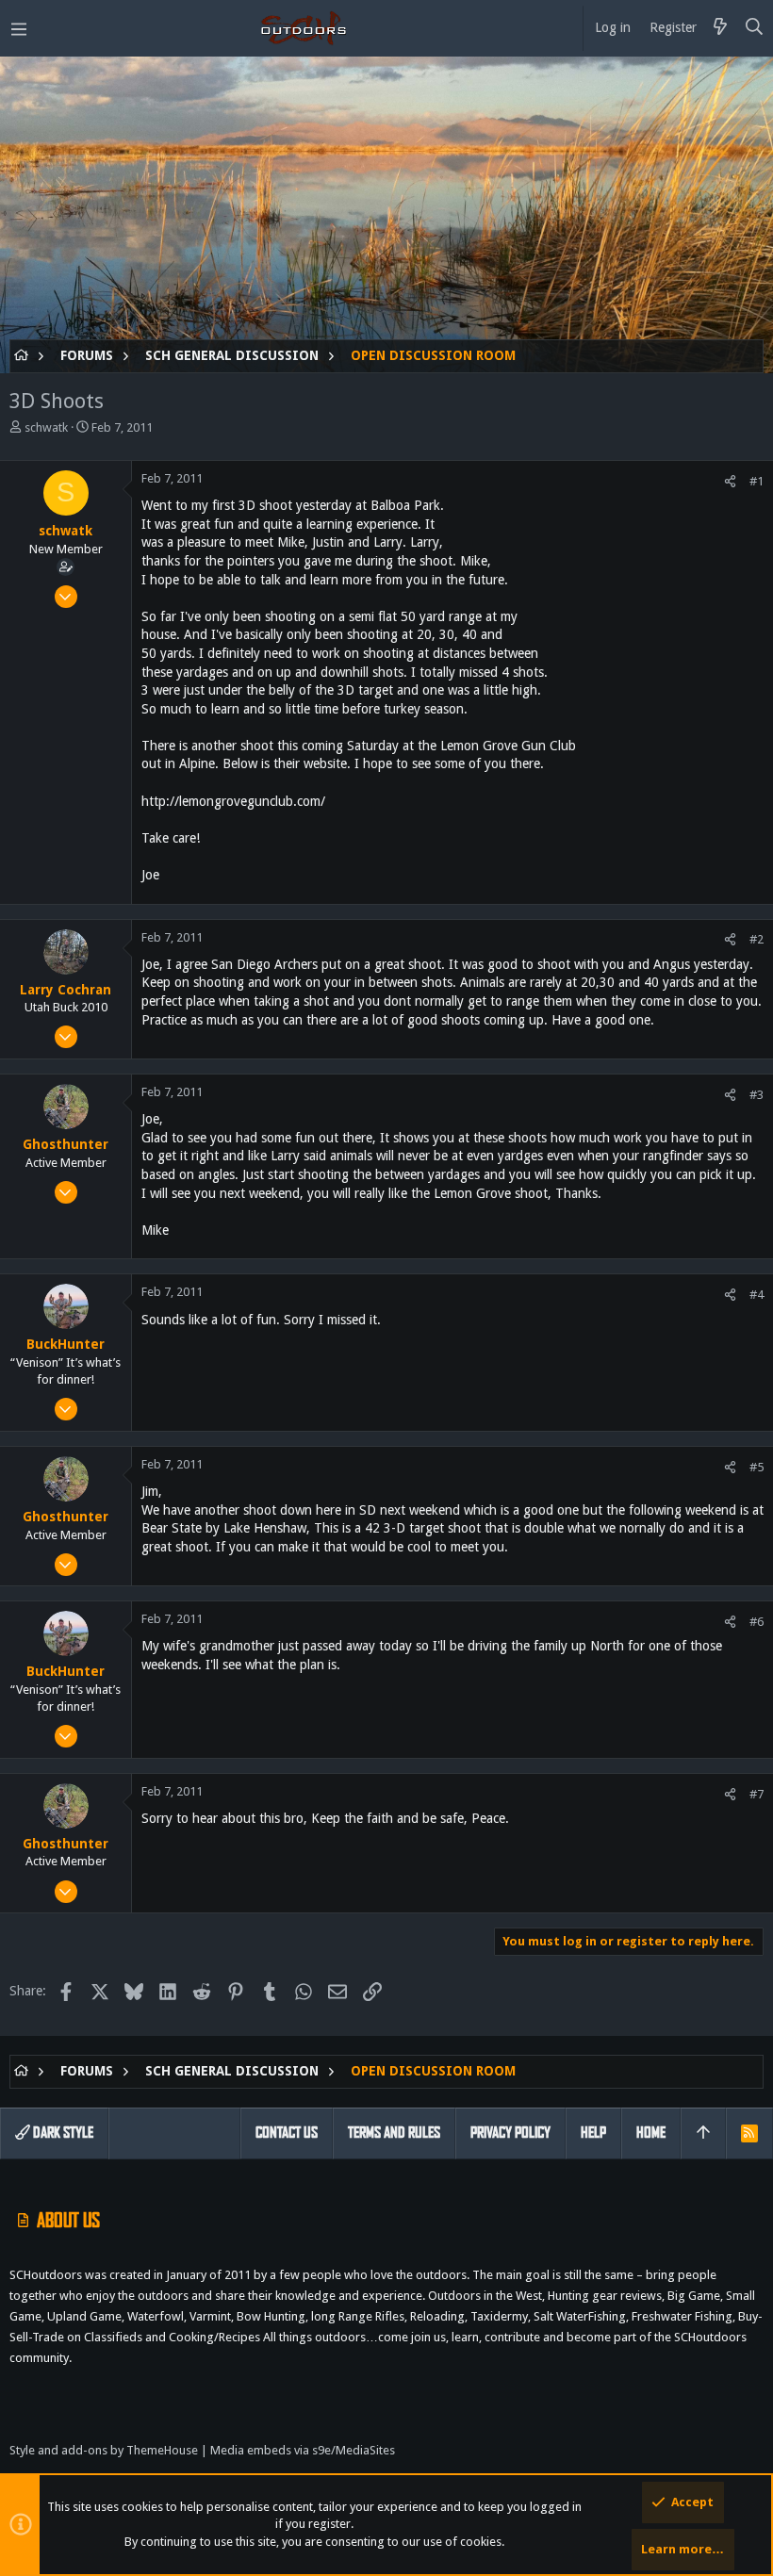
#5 (757, 1467)
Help (593, 2133)
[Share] (730, 481)
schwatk (46, 427)
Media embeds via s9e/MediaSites (303, 2450)
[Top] (703, 2133)
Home (651, 2133)
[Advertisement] (386, 207)
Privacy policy (510, 2133)
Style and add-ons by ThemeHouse (104, 2450)
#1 (757, 481)
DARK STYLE (62, 2133)
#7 (757, 1794)
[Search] (755, 28)
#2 (757, 939)
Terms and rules (394, 2133)
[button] (19, 28)
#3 (757, 1095)
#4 (757, 1295)
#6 (757, 1622)
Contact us (287, 2133)
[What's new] (720, 28)
